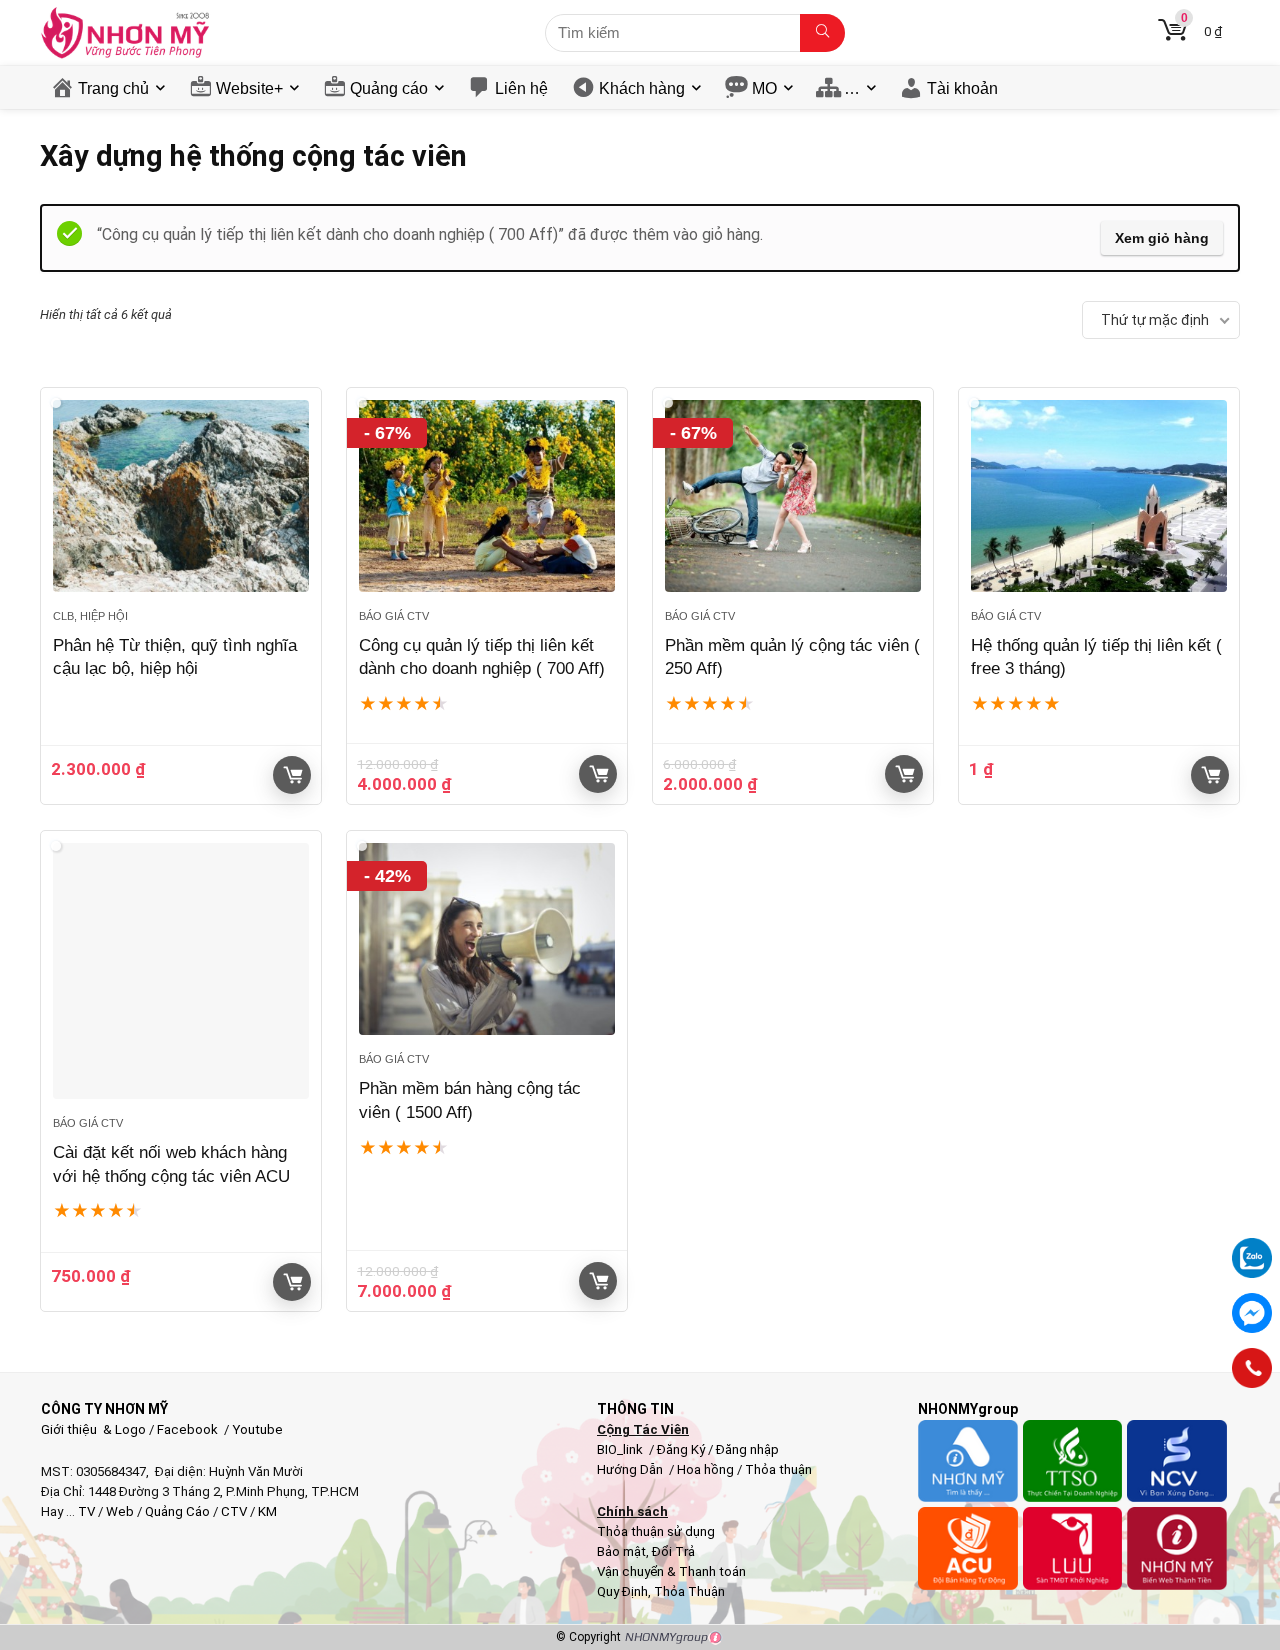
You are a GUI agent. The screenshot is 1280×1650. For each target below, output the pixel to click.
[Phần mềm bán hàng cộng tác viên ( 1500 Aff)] (487, 939)
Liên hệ (521, 88)
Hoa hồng (705, 1469)
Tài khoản (962, 88)
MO (764, 88)
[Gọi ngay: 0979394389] (1252, 1368)
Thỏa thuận (777, 1469)
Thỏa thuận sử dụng (656, 1531)
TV (85, 1511)
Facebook (187, 1429)
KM (267, 1511)
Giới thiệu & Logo (93, 1429)
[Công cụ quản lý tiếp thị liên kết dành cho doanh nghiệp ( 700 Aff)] (487, 496)
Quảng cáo (389, 88)
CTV (234, 1511)
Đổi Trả (673, 1551)
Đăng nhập (747, 1449)
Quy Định (622, 1591)
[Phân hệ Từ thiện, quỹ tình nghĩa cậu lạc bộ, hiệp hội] (181, 496)
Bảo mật (621, 1551)
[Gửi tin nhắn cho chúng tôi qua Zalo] (1252, 1247)
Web (120, 1511)
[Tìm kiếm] (822, 33)
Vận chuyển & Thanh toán (671, 1571)
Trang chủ (113, 88)
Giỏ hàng (292, 775)
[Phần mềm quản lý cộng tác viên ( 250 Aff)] (793, 496)
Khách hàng (642, 88)
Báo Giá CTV (394, 616)
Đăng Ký (682, 1449)
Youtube (257, 1429)
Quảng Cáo (177, 1511)
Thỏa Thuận (688, 1591)
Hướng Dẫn (631, 1469)
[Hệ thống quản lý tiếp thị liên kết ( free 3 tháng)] (1099, 496)
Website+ (249, 88)
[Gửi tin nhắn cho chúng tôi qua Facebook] (1252, 1313)
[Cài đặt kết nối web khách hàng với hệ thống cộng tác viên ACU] (181, 971)
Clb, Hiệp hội (90, 616)
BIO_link (621, 1449)
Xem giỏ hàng (1162, 238)
